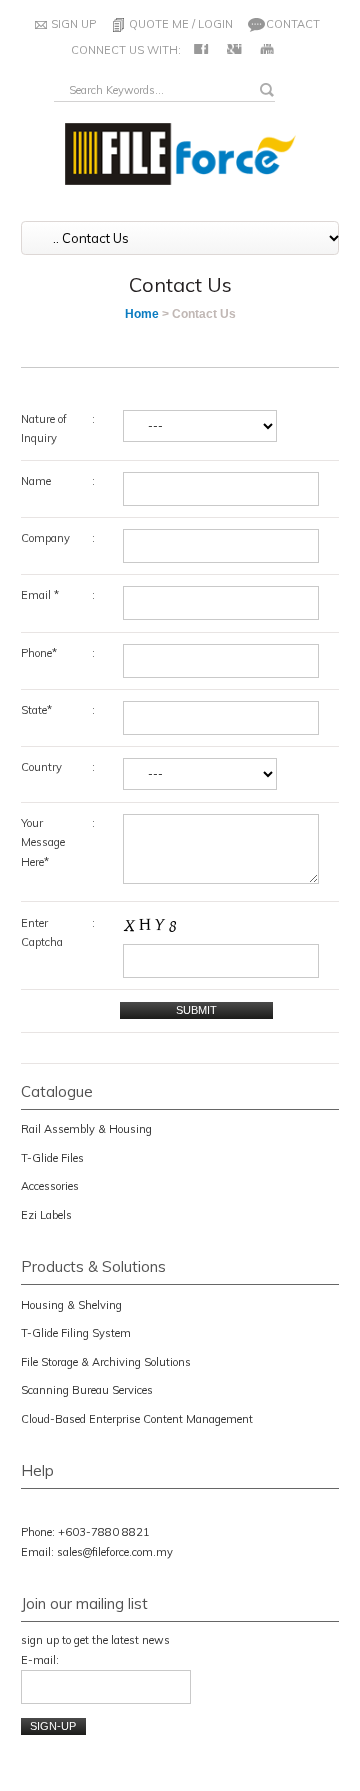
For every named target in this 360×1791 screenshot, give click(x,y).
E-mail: (40, 1660)
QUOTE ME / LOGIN (181, 24)
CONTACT (293, 24)
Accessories (50, 1186)
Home (142, 314)
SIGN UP (73, 24)
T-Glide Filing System (76, 1333)
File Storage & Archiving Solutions (106, 1362)
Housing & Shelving (71, 1305)
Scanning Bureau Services (87, 1390)
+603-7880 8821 (104, 1532)
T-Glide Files (52, 1158)
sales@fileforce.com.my (115, 1552)
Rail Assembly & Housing (86, 1129)
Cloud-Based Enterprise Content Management (137, 1419)
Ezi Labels (46, 1215)
